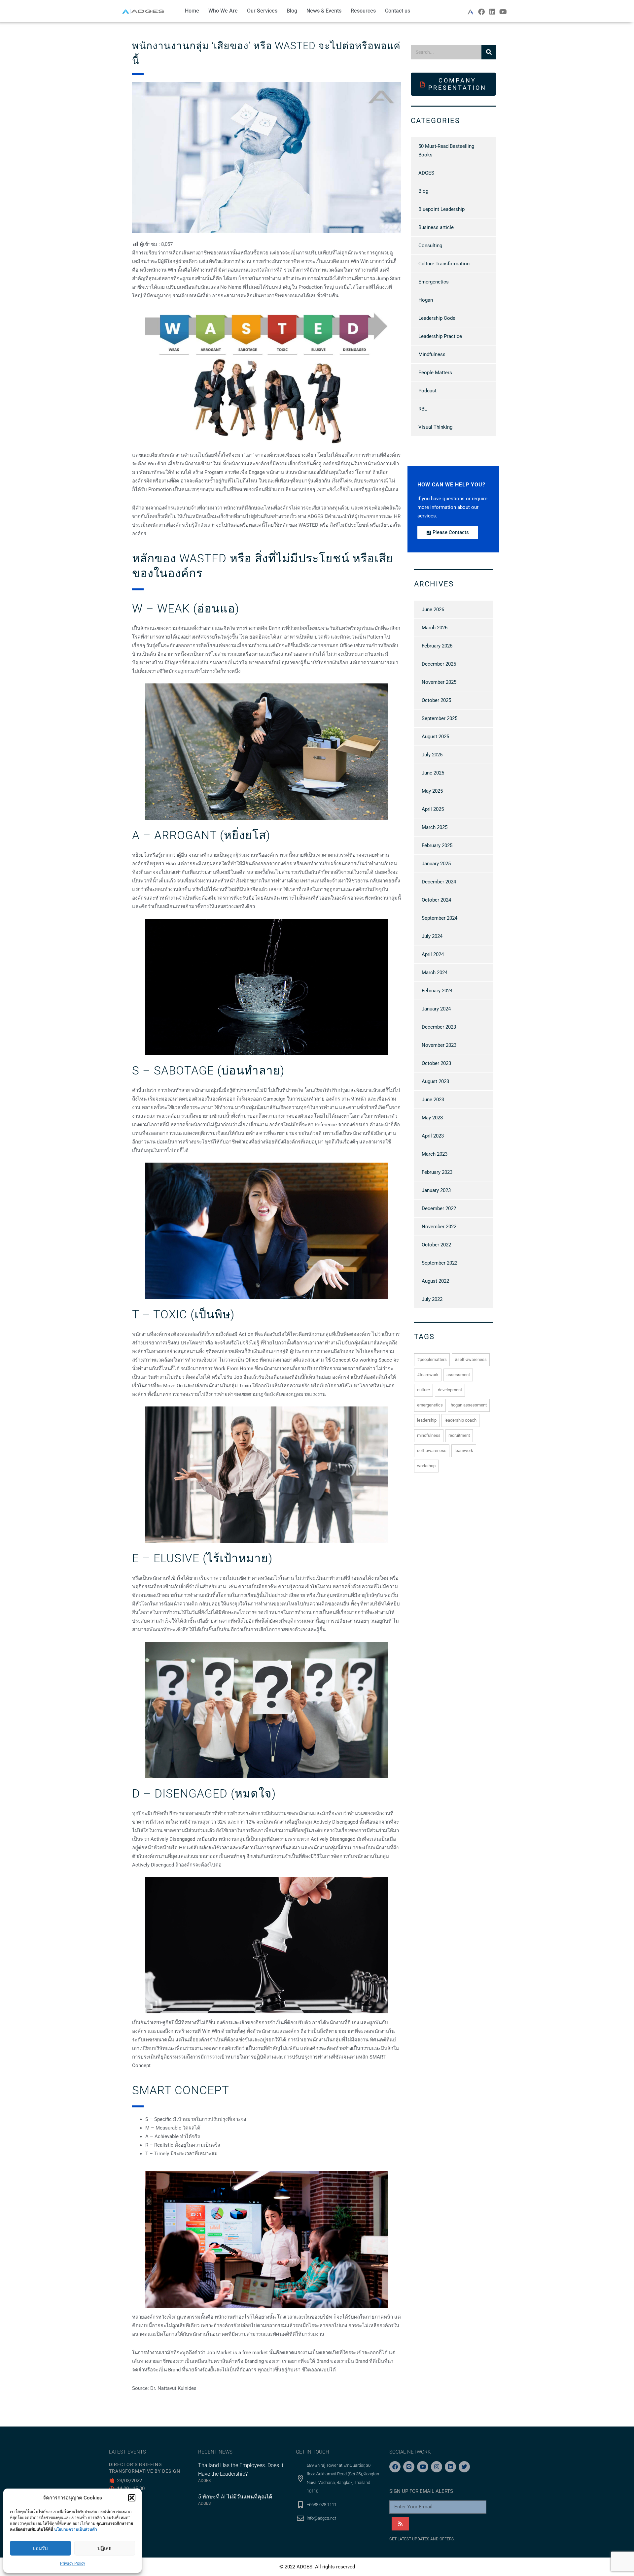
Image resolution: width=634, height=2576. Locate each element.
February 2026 (437, 646)
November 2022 (439, 1227)
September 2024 (440, 918)
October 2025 (436, 700)
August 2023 (435, 1081)
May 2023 (432, 1118)
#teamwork (428, 1375)
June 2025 (433, 773)
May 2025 (432, 791)
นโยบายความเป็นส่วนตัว (76, 2529)
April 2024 (433, 954)
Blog (292, 11)
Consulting (430, 246)
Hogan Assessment (469, 1405)
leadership (427, 1420)
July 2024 (432, 936)
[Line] (409, 2467)
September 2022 (440, 1263)
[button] (132, 2498)
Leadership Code (437, 318)
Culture (423, 1390)
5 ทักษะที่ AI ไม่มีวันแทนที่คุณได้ (235, 2497)
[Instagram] (437, 2467)
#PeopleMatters (432, 1359)
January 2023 (436, 1190)
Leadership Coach (460, 1420)
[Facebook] (481, 12)
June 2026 (433, 610)
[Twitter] (464, 2467)
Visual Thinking (435, 427)
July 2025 (432, 755)
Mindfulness (432, 354)
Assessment (458, 1375)
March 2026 (435, 628)
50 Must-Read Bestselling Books (446, 150)
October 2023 (436, 1063)
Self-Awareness (432, 1451)
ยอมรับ (40, 2548)
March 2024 (435, 973)
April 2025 (433, 809)
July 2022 (432, 1299)
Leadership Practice (440, 336)
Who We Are (223, 11)
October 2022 (436, 1245)
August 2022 (435, 1281)
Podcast (427, 391)
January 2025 (436, 864)
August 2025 (435, 737)
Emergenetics (434, 282)
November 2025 (439, 682)
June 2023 (433, 1100)
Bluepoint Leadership (441, 209)
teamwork (464, 1451)
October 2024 (436, 900)
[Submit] (400, 2524)
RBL (423, 409)
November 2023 (439, 1045)
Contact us (398, 11)
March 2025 (435, 827)
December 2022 (439, 1208)
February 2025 (437, 845)
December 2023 (439, 1027)
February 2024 (437, 991)
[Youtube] (503, 12)
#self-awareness (471, 1359)
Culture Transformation (444, 264)
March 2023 (435, 1154)
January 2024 (436, 1009)
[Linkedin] (492, 12)
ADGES (426, 173)
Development (450, 1390)
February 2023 (437, 1172)
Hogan (426, 300)
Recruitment (459, 1435)
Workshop (426, 1466)
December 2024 (439, 882)
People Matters (435, 373)
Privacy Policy (73, 2563)
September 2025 (440, 718)
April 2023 (433, 1136)
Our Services (262, 11)
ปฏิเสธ (105, 2548)
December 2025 (439, 664)
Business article (436, 227)
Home (192, 11)
